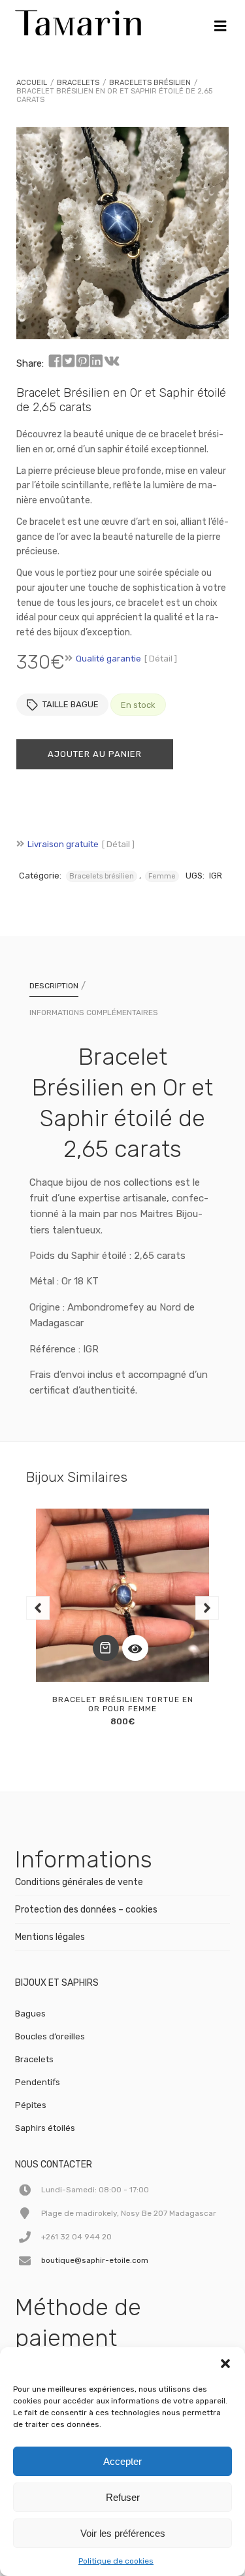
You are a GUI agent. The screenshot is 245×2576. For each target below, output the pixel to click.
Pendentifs (38, 2082)
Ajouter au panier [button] (106, 1648)
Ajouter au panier (95, 754)
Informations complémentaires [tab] (94, 1012)
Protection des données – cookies (86, 1910)
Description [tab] (54, 986)
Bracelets (78, 83)
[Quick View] (135, 1648)
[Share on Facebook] (55, 361)
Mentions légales (50, 1937)
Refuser (123, 2497)
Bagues (30, 2014)
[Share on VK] (112, 361)
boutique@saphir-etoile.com (95, 2260)
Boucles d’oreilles (50, 2036)
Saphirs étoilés (45, 2128)
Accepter (122, 2461)
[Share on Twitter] (69, 361)
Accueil (32, 83)
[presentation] (38, 1608)
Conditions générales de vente (79, 1882)
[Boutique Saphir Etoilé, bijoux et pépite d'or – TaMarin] (78, 20)
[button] (225, 2364)
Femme (162, 876)
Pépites (31, 2105)
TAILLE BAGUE (71, 704)
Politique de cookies (116, 2561)
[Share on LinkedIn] (96, 361)
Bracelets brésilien (150, 83)
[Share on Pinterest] (82, 361)
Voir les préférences (123, 2533)
